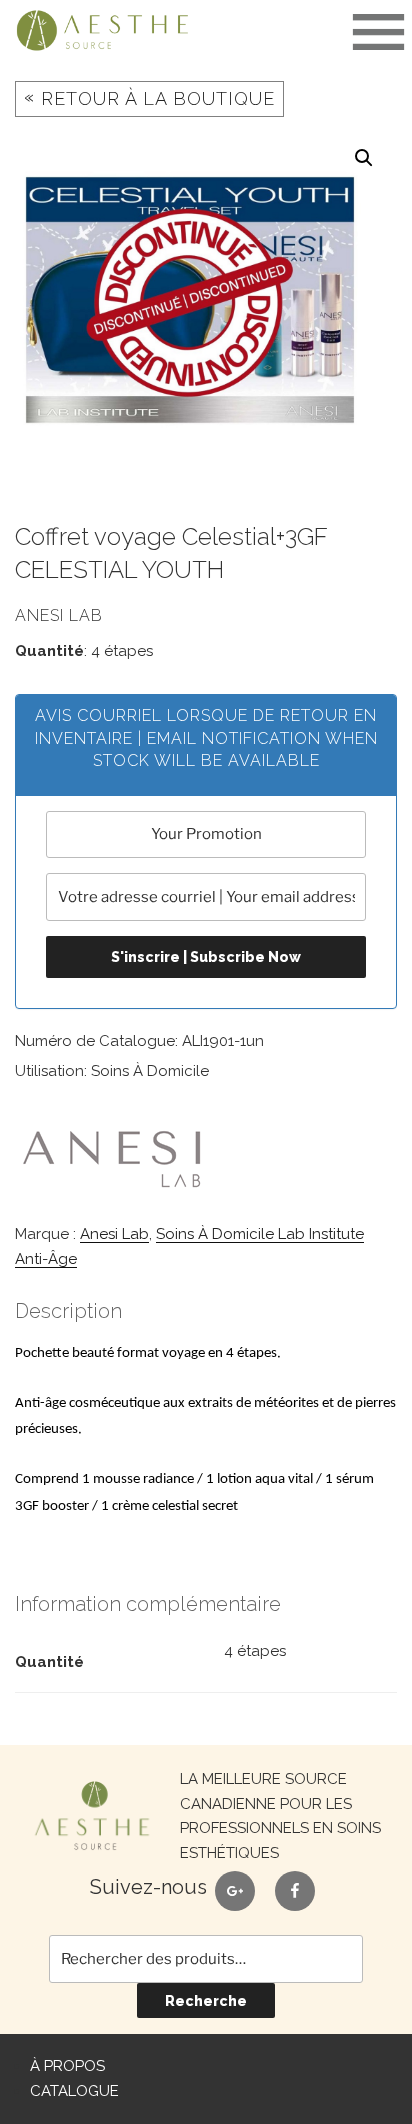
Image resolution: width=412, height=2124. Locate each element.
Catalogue (74, 2091)
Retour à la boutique (149, 97)
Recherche (206, 2001)
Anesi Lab (114, 1234)
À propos (67, 2066)
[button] (364, 158)
